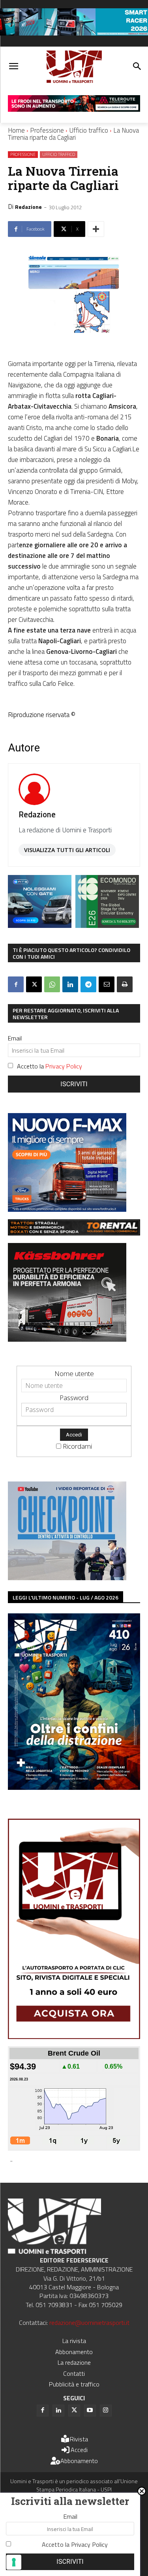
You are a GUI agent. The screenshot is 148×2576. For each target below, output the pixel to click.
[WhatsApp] (52, 984)
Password (74, 1398)
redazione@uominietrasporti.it (89, 2323)
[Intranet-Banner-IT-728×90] (74, 109)
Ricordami (77, 1446)
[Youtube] (90, 2411)
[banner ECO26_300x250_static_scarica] (107, 925)
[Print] (125, 984)
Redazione (28, 207)
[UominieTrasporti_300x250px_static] (67, 1339)
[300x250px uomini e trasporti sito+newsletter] (67, 1209)
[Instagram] (106, 2411)
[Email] (107, 984)
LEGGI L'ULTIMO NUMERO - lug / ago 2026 (66, 1597)
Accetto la (50, 1066)
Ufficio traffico (89, 130)
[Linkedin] (70, 984)
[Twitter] (74, 2411)
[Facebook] (16, 984)
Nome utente (74, 1373)
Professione (47, 130)
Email (15, 1038)
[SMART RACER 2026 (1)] (74, 33)
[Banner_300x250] (40, 925)
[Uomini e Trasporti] (74, 67)
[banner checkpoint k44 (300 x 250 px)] (67, 1578)
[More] (96, 229)
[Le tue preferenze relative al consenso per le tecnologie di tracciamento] (14, 2562)
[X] (34, 984)
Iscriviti (74, 1084)
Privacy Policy (64, 1066)
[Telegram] (88, 984)
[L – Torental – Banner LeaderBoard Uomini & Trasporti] (74, 1233)
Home (16, 130)
